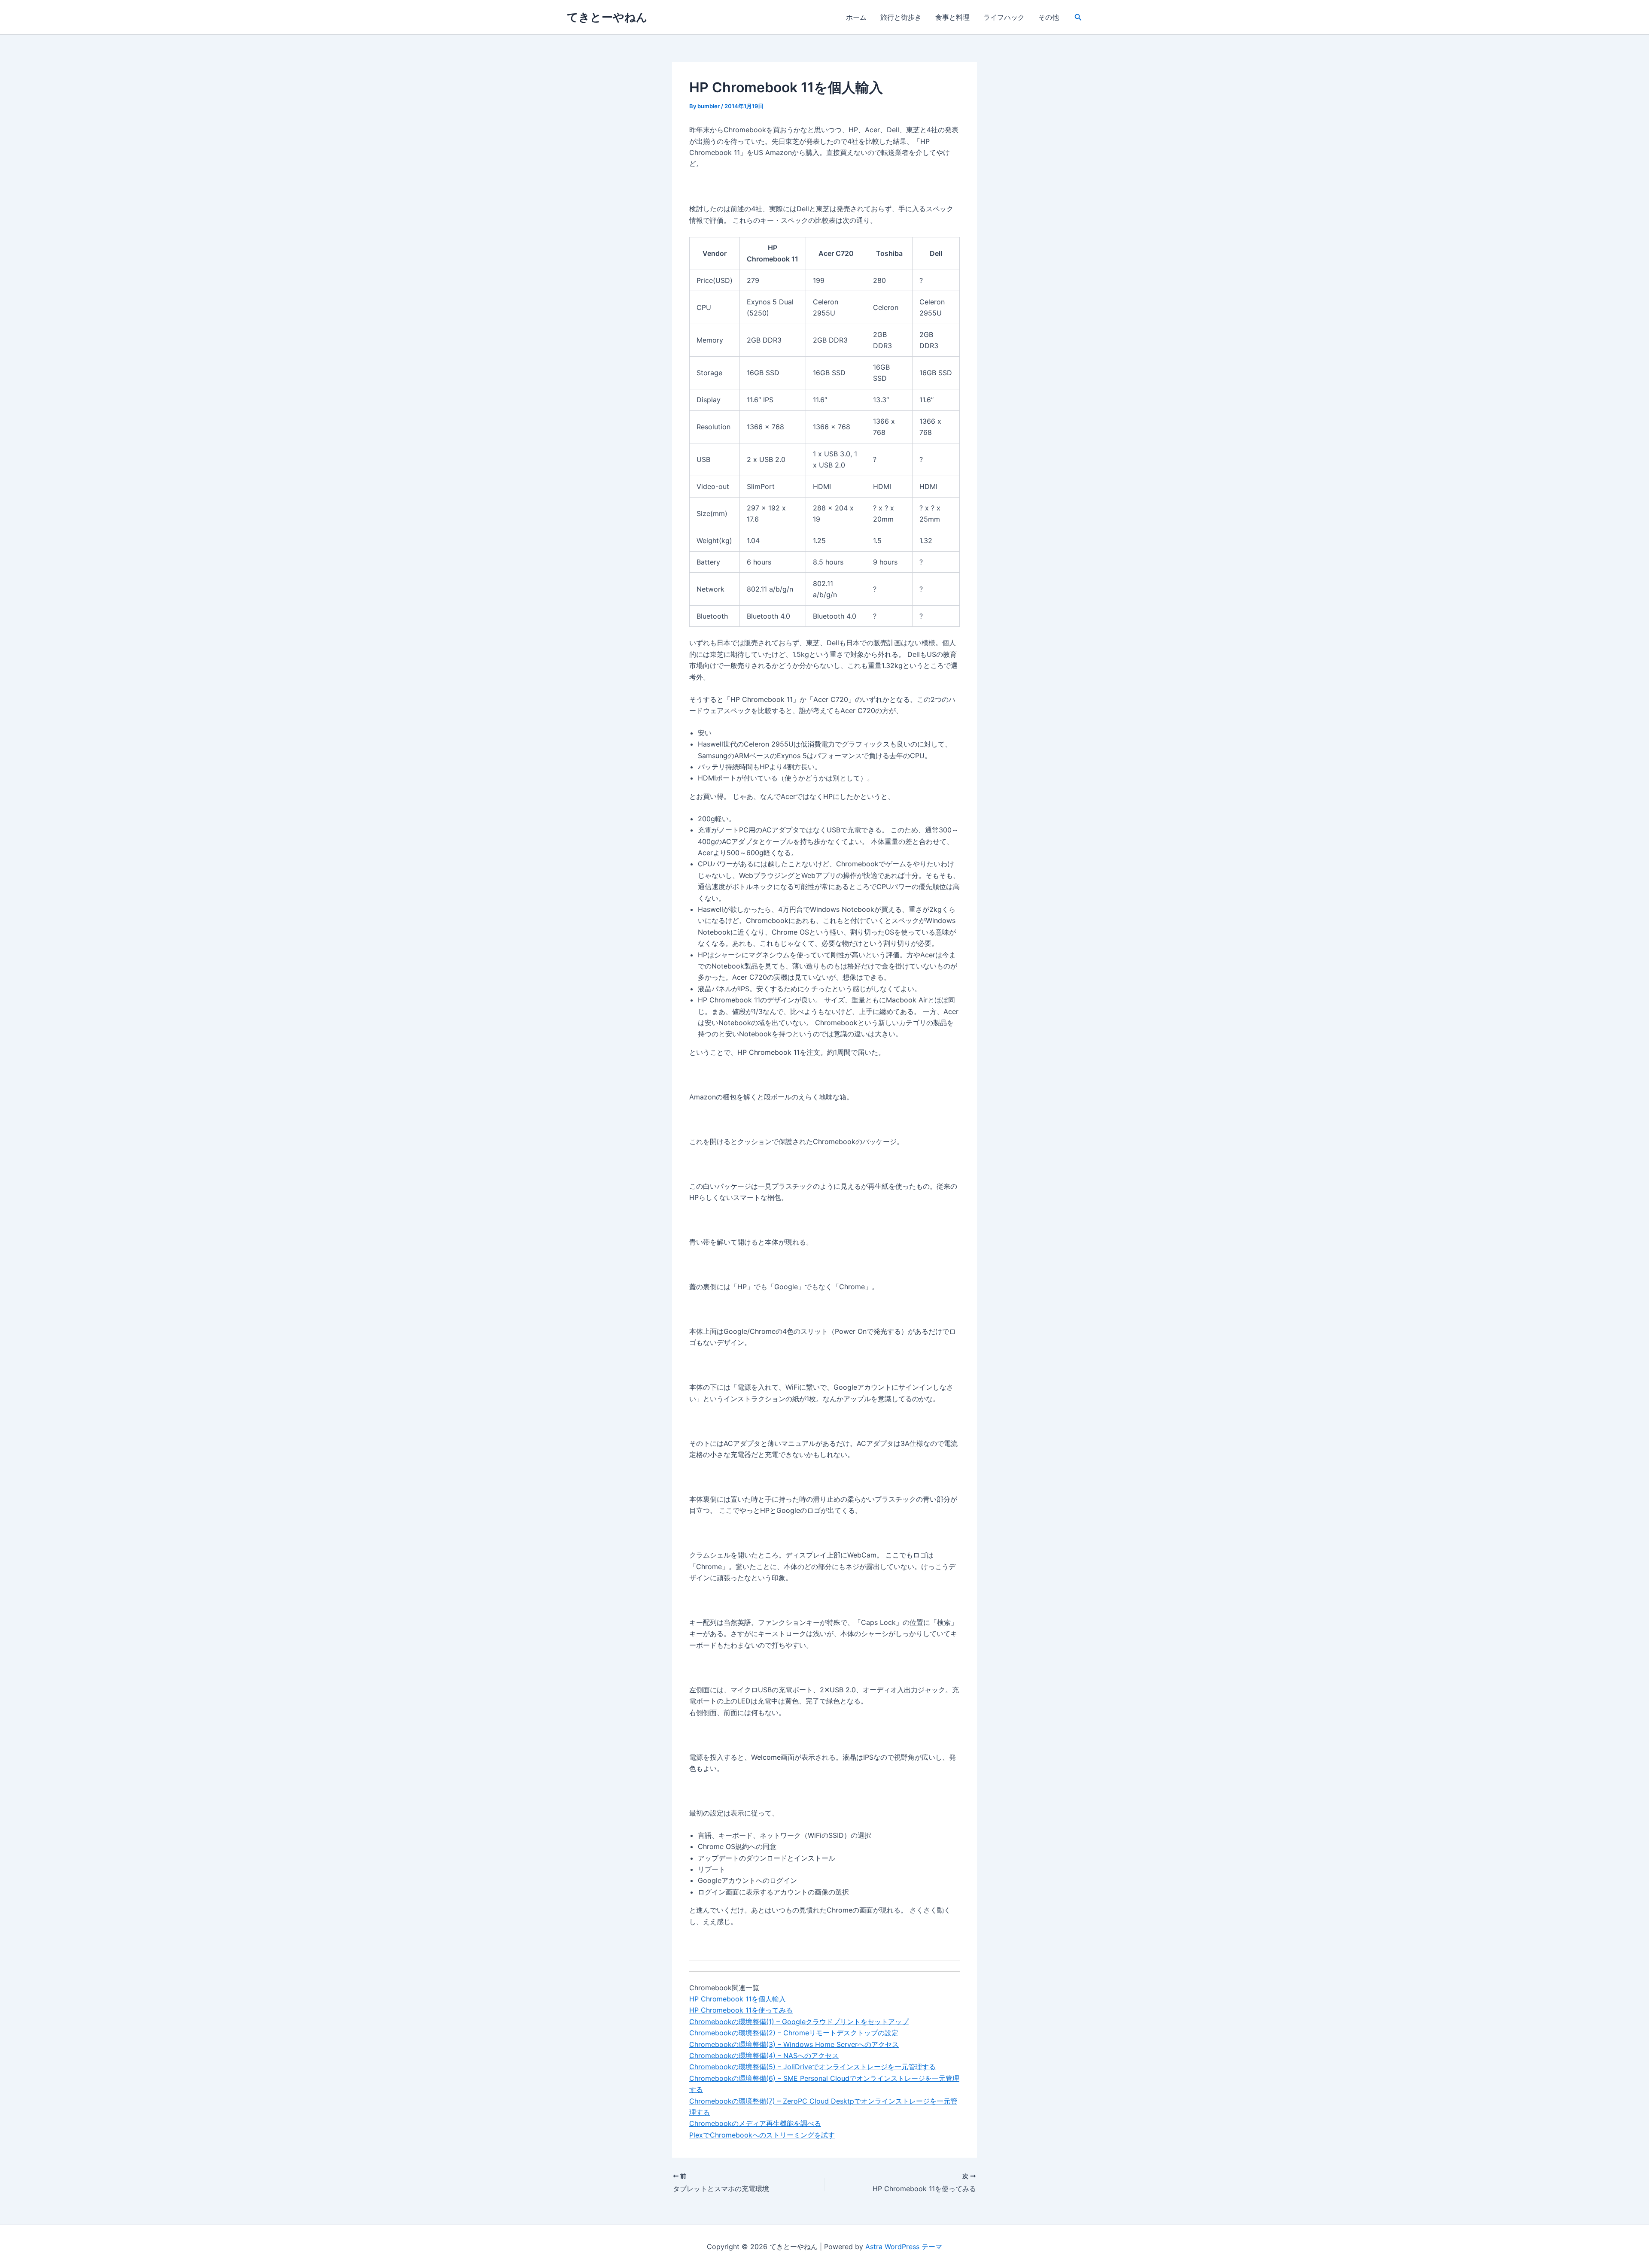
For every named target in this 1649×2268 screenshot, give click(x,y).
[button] (1078, 17)
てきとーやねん (607, 17)
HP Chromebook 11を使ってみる (741, 2010)
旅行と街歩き (901, 17)
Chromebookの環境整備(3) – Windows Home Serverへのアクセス (794, 2044)
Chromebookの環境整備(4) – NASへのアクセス (764, 2055)
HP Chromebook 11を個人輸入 (738, 1999)
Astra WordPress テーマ (904, 2247)
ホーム (856, 17)
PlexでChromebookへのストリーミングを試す (762, 2135)
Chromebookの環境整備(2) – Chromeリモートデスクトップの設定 (794, 2033)
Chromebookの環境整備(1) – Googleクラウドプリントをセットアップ (799, 2022)
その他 (1049, 17)
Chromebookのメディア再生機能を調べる (755, 2123)
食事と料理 (952, 17)
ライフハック (1004, 17)
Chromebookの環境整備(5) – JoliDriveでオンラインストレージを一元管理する (812, 2067)
